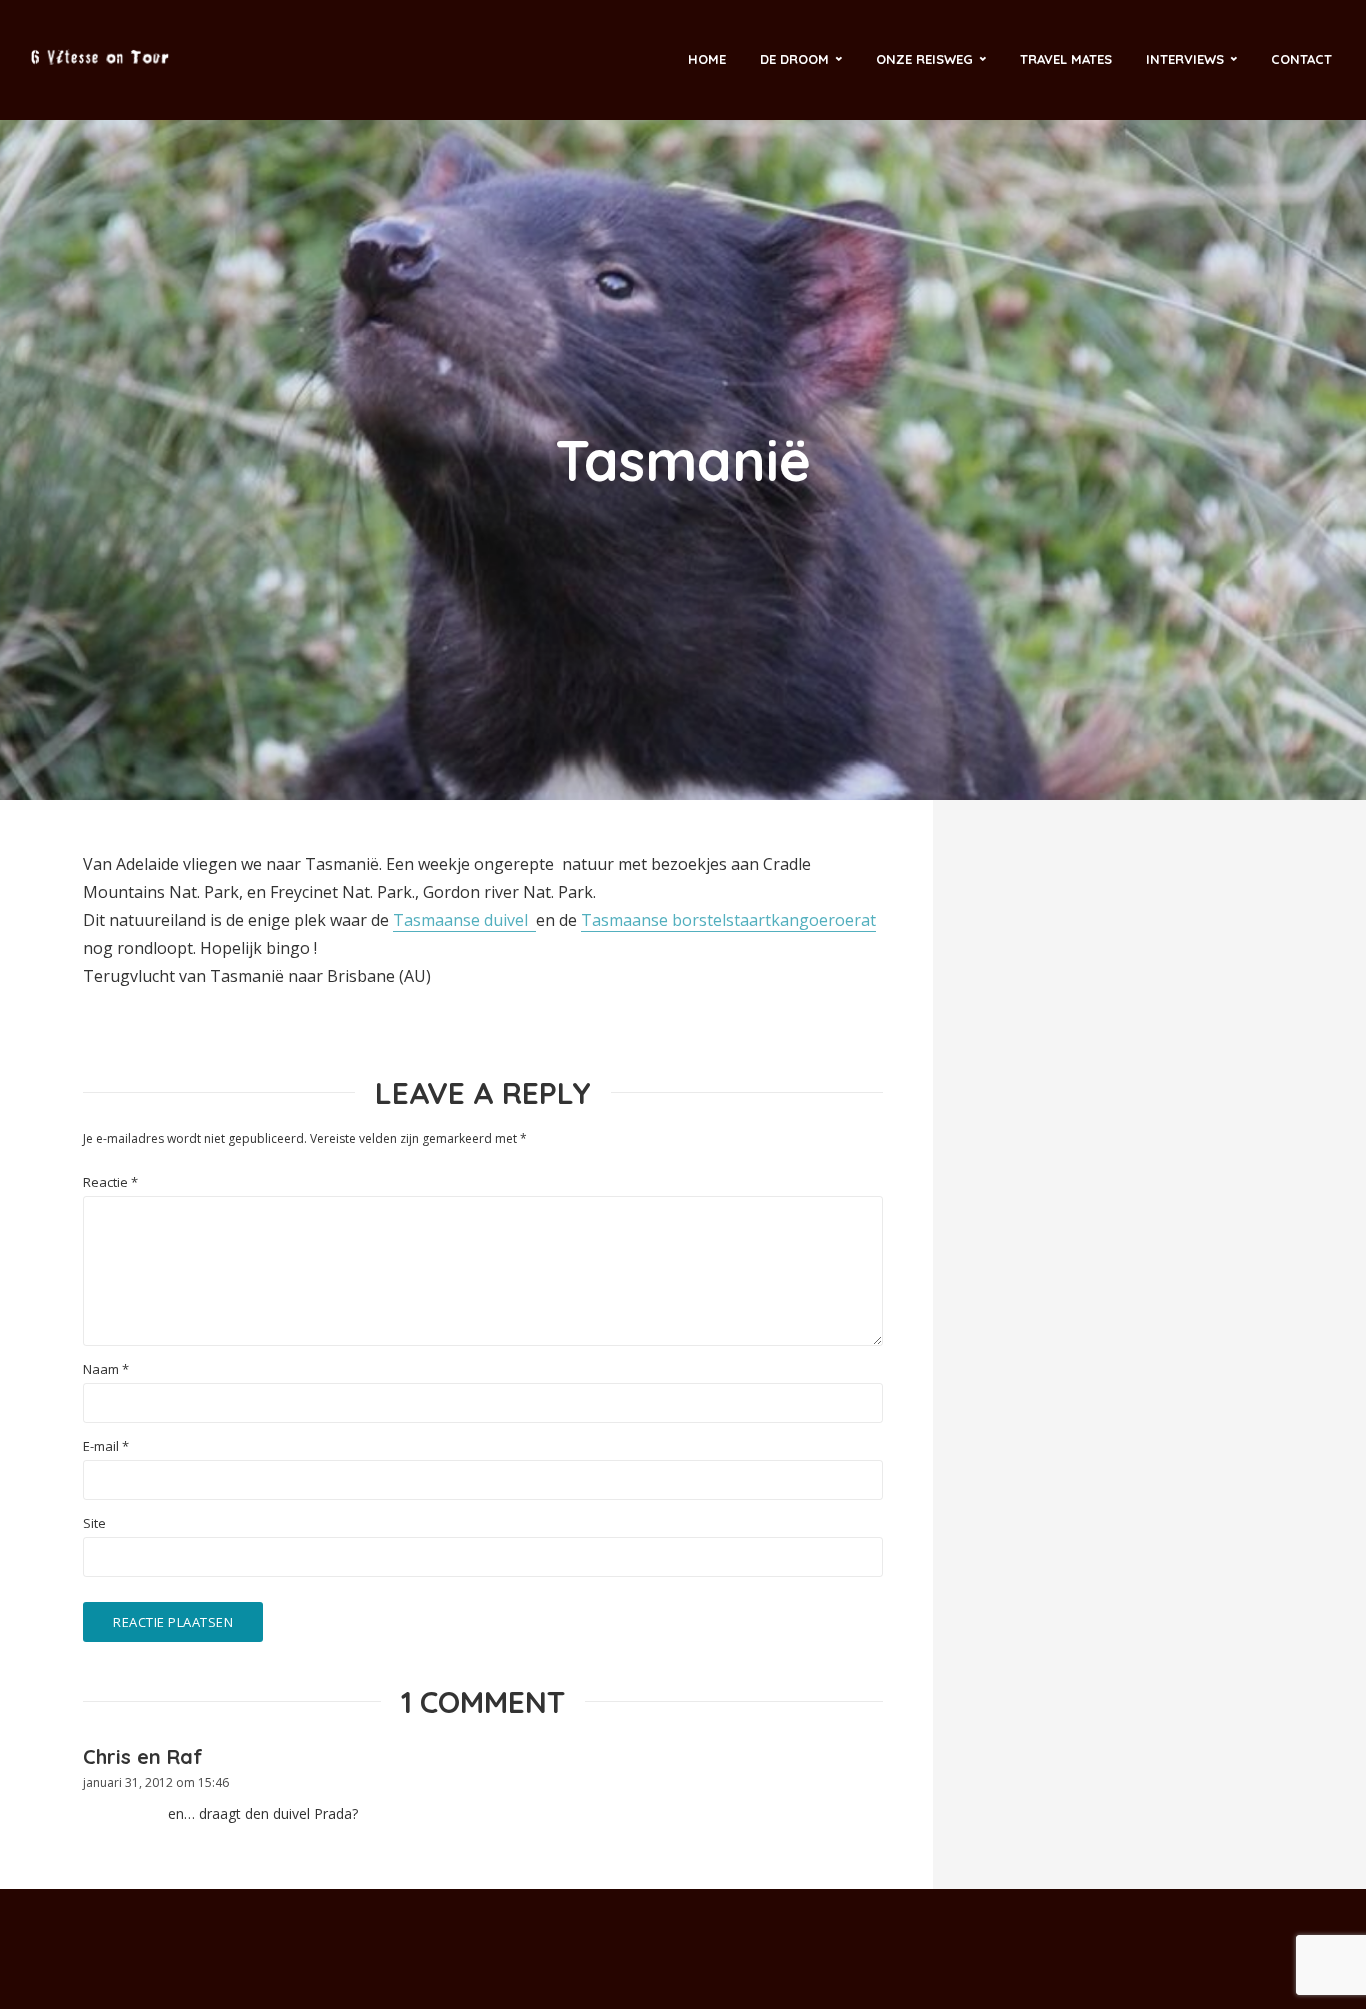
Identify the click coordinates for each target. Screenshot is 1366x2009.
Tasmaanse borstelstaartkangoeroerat (728, 920)
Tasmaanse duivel (464, 920)
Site (94, 1523)
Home (707, 59)
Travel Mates (1066, 59)
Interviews (1185, 59)
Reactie (110, 1182)
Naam (106, 1369)
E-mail (106, 1446)
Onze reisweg (924, 59)
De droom (794, 59)
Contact (1301, 59)
